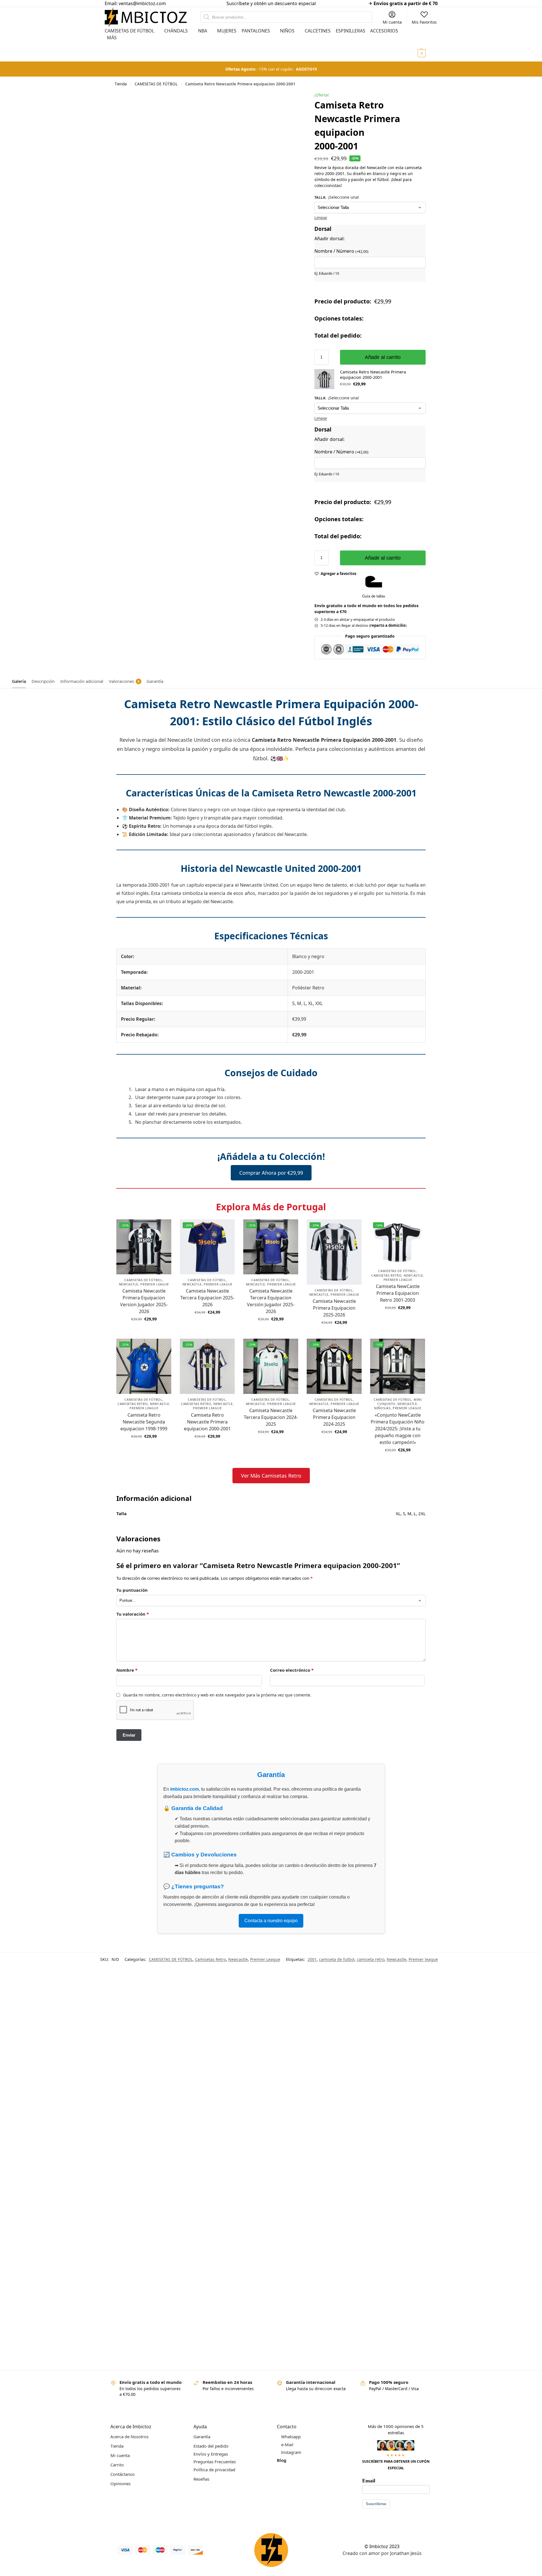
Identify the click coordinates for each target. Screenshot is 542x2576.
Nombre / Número (341, 251)
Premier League (155, 1284)
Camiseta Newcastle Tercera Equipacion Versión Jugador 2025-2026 (271, 1301)
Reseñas (201, 2479)
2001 (312, 1959)
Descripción (43, 681)
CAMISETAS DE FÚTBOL (156, 84)
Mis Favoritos (424, 22)
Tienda (121, 84)
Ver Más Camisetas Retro (271, 1476)
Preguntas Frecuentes (215, 2462)
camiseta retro (371, 1959)
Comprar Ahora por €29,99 (271, 1173)
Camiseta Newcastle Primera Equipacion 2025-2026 (334, 1308)
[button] (427, 44)
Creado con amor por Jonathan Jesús (382, 2553)
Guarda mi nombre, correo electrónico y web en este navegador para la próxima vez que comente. (217, 1695)
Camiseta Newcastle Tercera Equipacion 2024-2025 (271, 1417)
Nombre (127, 1670)
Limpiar (321, 217)
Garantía (155, 681)
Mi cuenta (392, 22)
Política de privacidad (214, 2470)
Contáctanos (122, 2474)
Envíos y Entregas (211, 2454)
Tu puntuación (132, 1590)
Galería (19, 681)
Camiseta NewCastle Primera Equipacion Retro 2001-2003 (398, 1293)
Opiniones (120, 2483)
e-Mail (287, 2444)
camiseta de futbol (337, 1959)
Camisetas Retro (387, 1275)
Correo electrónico (292, 1670)
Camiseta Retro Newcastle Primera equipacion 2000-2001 (207, 1422)
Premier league (423, 1959)
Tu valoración (133, 1614)
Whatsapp (291, 2437)
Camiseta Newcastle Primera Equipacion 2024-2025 (334, 1417)
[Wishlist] (163, 1228)
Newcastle (129, 1284)
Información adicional (82, 681)
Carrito (117, 2465)
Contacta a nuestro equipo (271, 1921)
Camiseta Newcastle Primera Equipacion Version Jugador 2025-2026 (144, 1301)
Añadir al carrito (383, 357)
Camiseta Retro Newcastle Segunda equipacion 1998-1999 (144, 1422)
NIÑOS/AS (382, 1408)
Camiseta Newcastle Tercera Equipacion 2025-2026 (207, 1298)
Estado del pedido (211, 2446)
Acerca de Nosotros (129, 2437)
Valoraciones (124, 681)
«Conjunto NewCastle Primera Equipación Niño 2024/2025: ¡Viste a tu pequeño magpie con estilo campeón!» (398, 1429)
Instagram (291, 2452)
